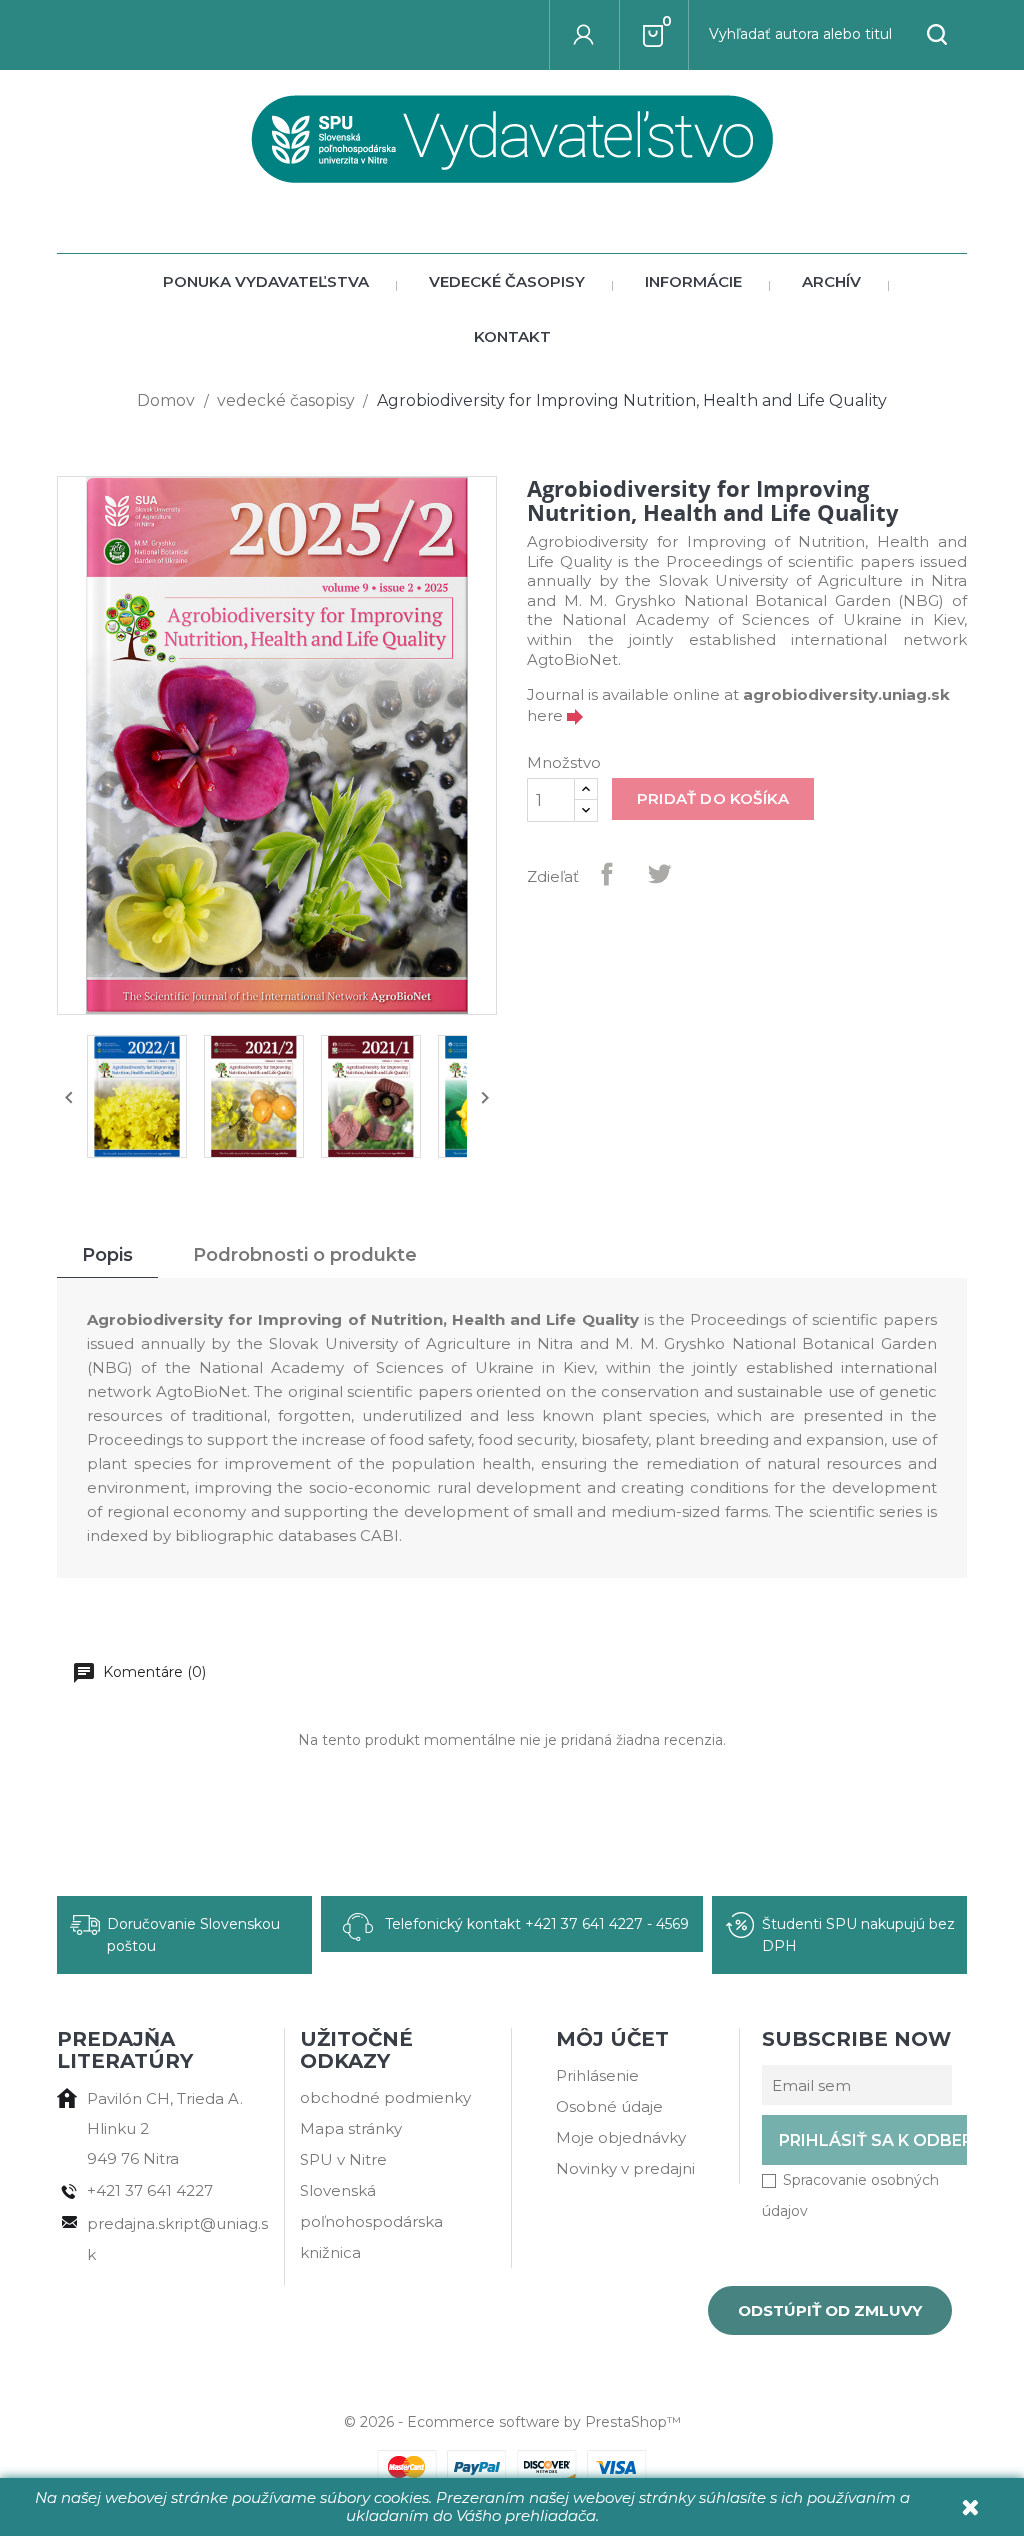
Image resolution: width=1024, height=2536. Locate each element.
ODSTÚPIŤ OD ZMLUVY (830, 2310)
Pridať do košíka (713, 798)
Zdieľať (607, 874)
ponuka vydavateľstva (266, 281)
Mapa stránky (351, 2128)
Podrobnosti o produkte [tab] (305, 1255)
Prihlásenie (597, 2075)
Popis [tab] (107, 1255)
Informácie (693, 281)
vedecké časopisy (507, 281)
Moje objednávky (621, 2137)
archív (831, 281)
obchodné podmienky (385, 2097)
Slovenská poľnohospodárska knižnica (371, 2221)
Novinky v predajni (625, 2168)
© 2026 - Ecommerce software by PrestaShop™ (512, 2422)
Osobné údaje (609, 2106)
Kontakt (512, 336)
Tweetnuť (659, 874)
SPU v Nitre (343, 2159)
